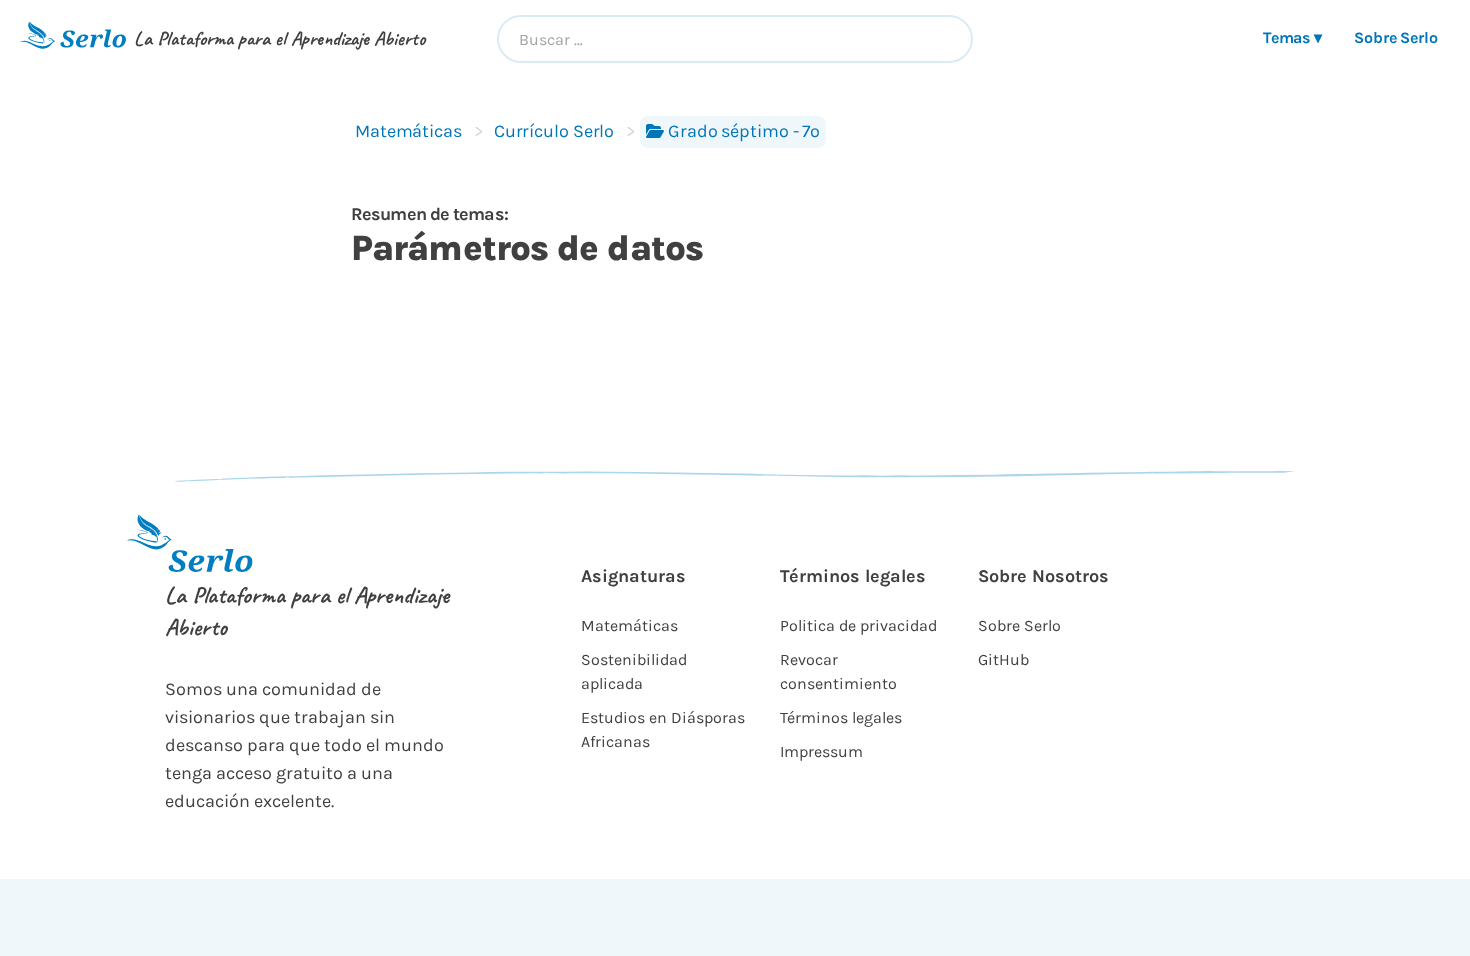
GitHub (1003, 659)
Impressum (821, 751)
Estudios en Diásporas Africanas (663, 729)
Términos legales (841, 717)
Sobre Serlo (1396, 37)
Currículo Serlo (554, 131)
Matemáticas (408, 131)
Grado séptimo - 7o (744, 131)
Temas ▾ (1292, 37)
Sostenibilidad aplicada (634, 671)
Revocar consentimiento (838, 671)
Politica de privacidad (858, 625)
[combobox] (735, 39)
